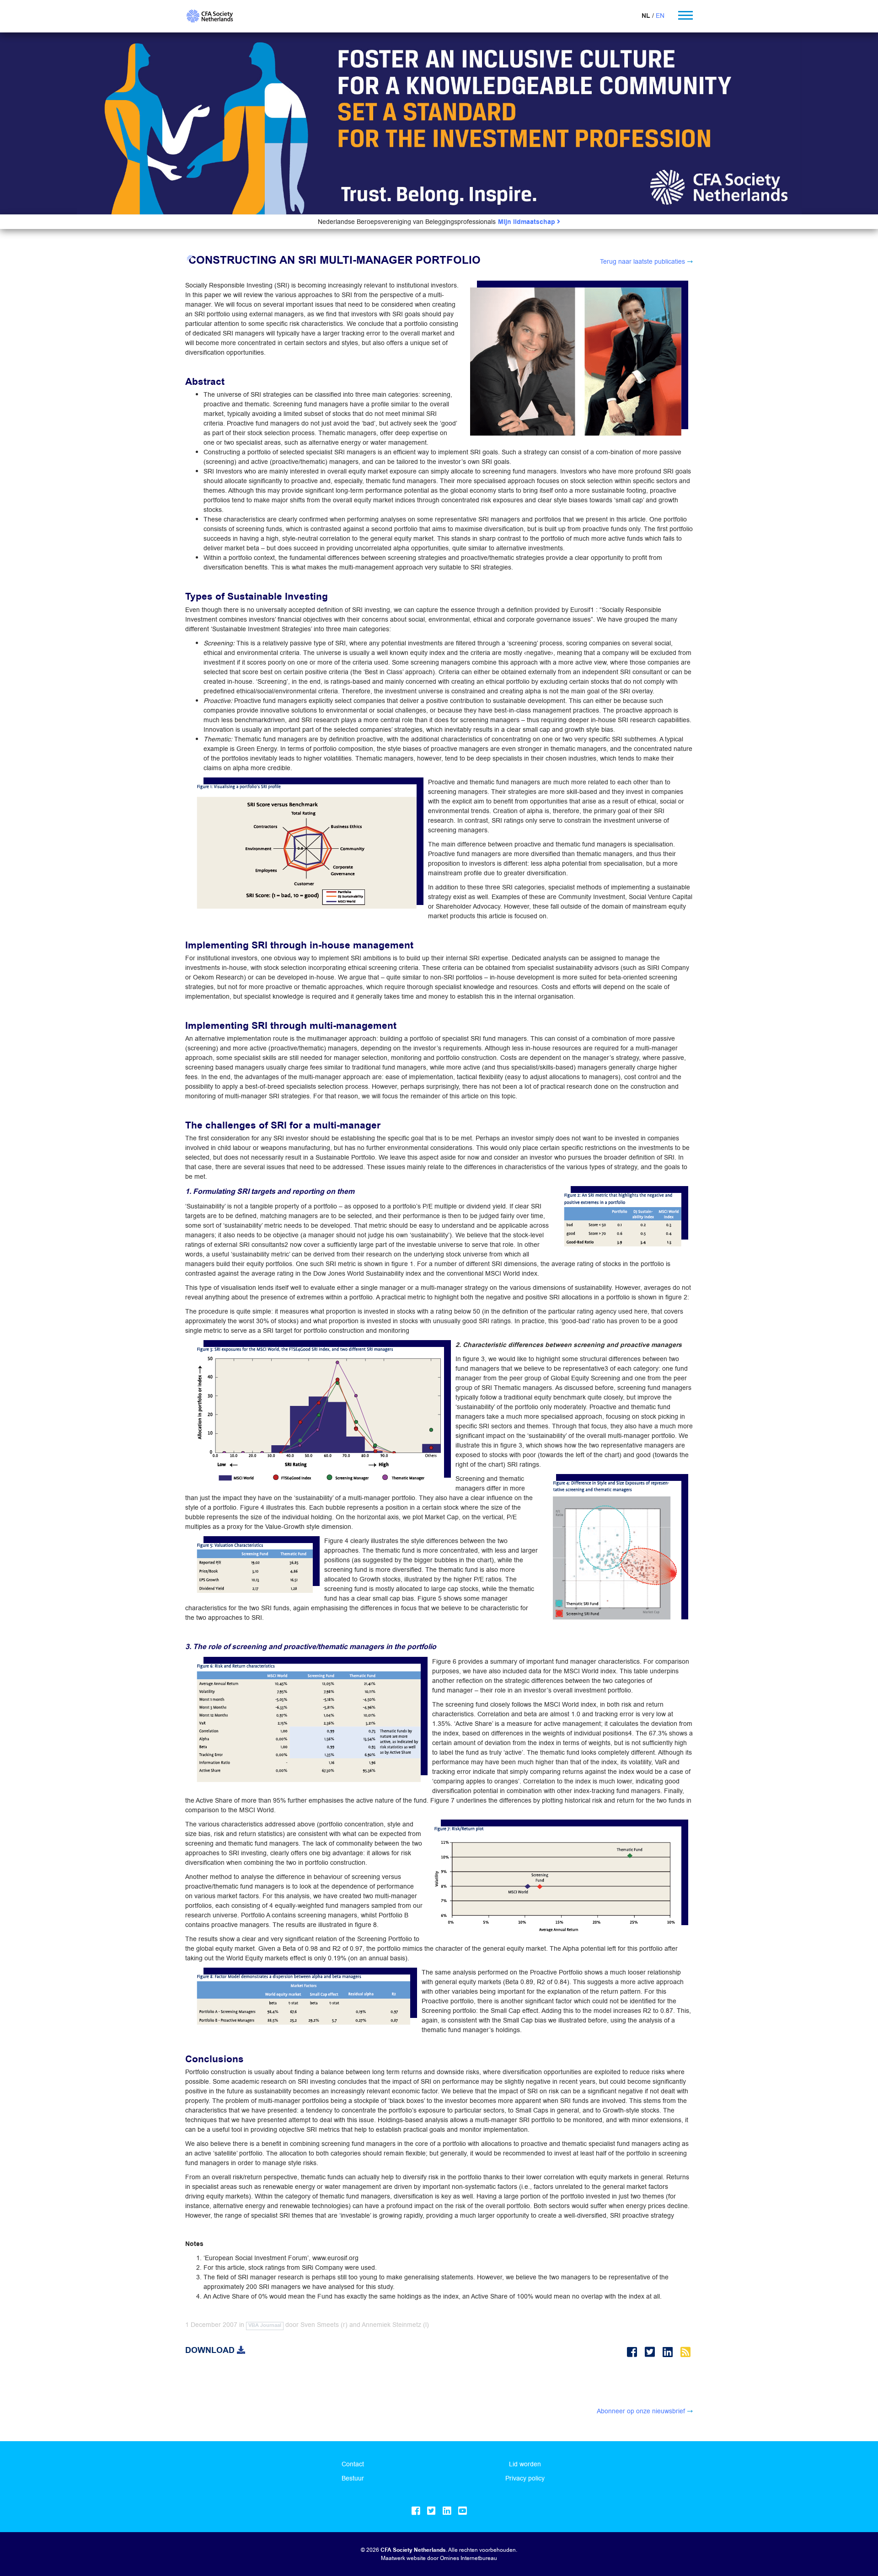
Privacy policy (525, 2478)
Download (211, 2350)
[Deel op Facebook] (634, 2352)
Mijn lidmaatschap (527, 222)
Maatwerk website (403, 2558)
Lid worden (525, 2464)
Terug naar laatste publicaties (642, 261)
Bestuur (353, 2478)
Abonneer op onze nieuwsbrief (641, 2411)
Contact (353, 2464)
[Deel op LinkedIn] (669, 2352)
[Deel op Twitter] (651, 2352)
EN (660, 16)
